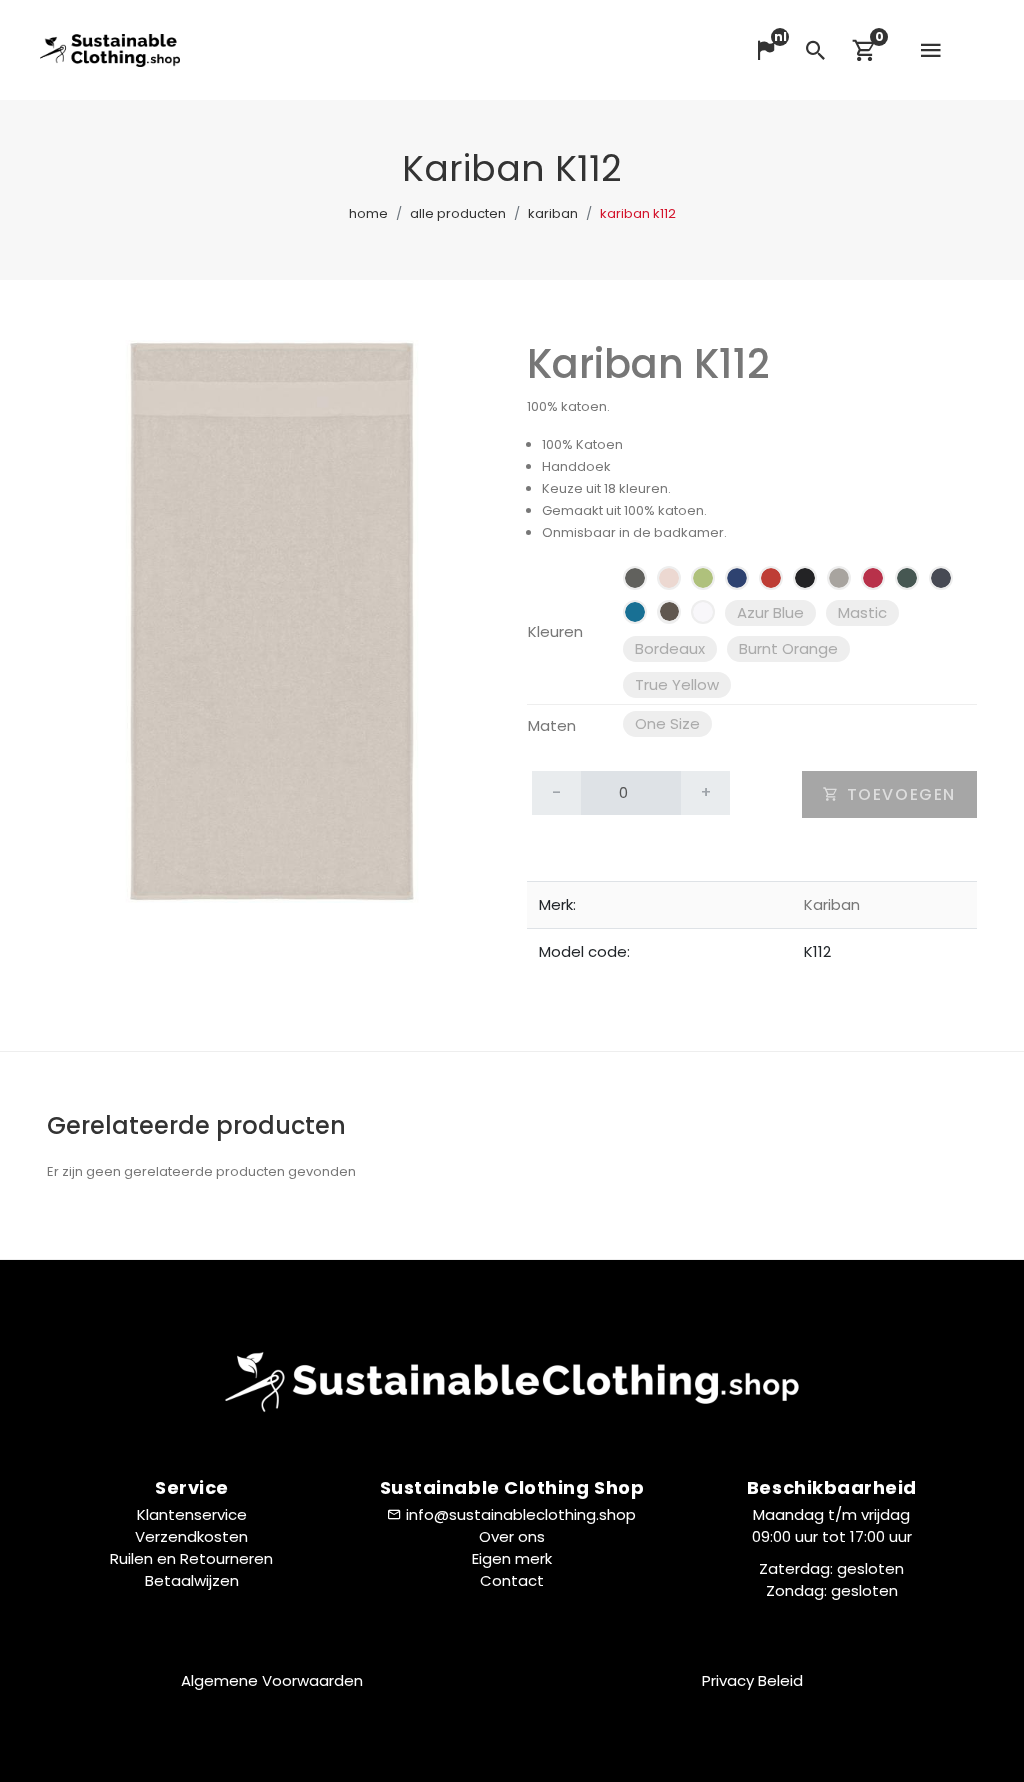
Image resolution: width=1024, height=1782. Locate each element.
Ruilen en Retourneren (191, 1558)
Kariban (553, 213)
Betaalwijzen (192, 1580)
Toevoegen (898, 794)
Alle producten (458, 213)
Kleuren (555, 631)
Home (368, 213)
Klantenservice (192, 1514)
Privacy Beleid (752, 1680)
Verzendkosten (191, 1536)
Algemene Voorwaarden (272, 1680)
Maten (552, 725)
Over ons (512, 1536)
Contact (512, 1580)
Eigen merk (512, 1558)
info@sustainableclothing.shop (521, 1514)
